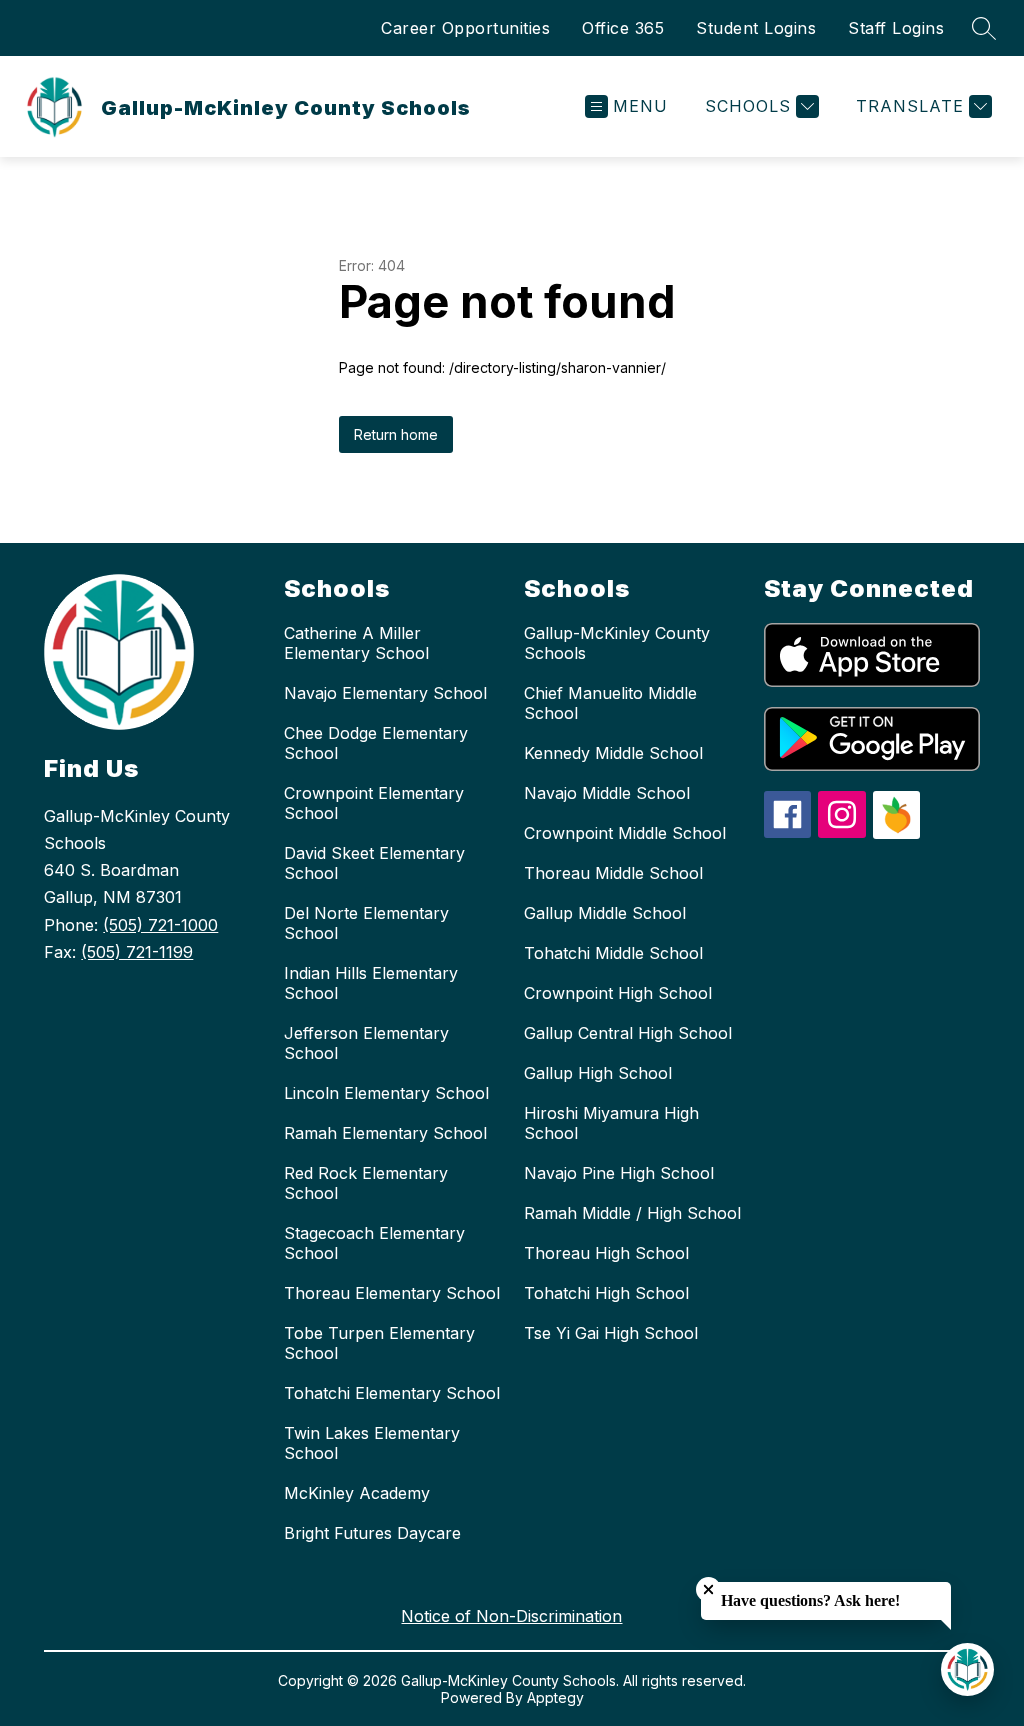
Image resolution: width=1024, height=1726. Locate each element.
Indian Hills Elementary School (371, 983)
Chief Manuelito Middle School (610, 703)
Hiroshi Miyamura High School (611, 1123)
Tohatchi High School (606, 1293)
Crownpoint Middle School (625, 833)
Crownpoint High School (618, 993)
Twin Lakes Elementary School (372, 1443)
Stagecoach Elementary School (374, 1243)
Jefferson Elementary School (366, 1043)
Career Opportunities (465, 28)
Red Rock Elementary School (366, 1183)
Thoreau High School (606, 1253)
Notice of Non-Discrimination (511, 1616)
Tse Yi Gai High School (611, 1333)
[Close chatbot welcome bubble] (708, 1589)
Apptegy (555, 1697)
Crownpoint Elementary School (374, 803)
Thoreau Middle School (613, 873)
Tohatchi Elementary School (392, 1393)
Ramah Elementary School (385, 1133)
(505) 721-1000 (160, 925)
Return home (396, 434)
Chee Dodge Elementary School (376, 743)
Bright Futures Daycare (372, 1533)
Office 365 (623, 28)
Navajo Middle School (607, 793)
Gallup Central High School (628, 1033)
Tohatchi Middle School (613, 953)
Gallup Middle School (605, 913)
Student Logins (756, 28)
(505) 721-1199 (137, 952)
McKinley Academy (357, 1493)
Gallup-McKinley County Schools (617, 643)
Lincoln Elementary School (386, 1093)
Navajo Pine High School (619, 1173)
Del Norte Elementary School (366, 923)
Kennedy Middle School (613, 753)
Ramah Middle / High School (632, 1213)
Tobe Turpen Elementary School (379, 1343)
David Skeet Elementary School (374, 863)
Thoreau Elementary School (392, 1293)
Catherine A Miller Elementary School (356, 643)
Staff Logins (896, 28)
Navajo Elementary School (385, 693)
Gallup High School (598, 1073)
